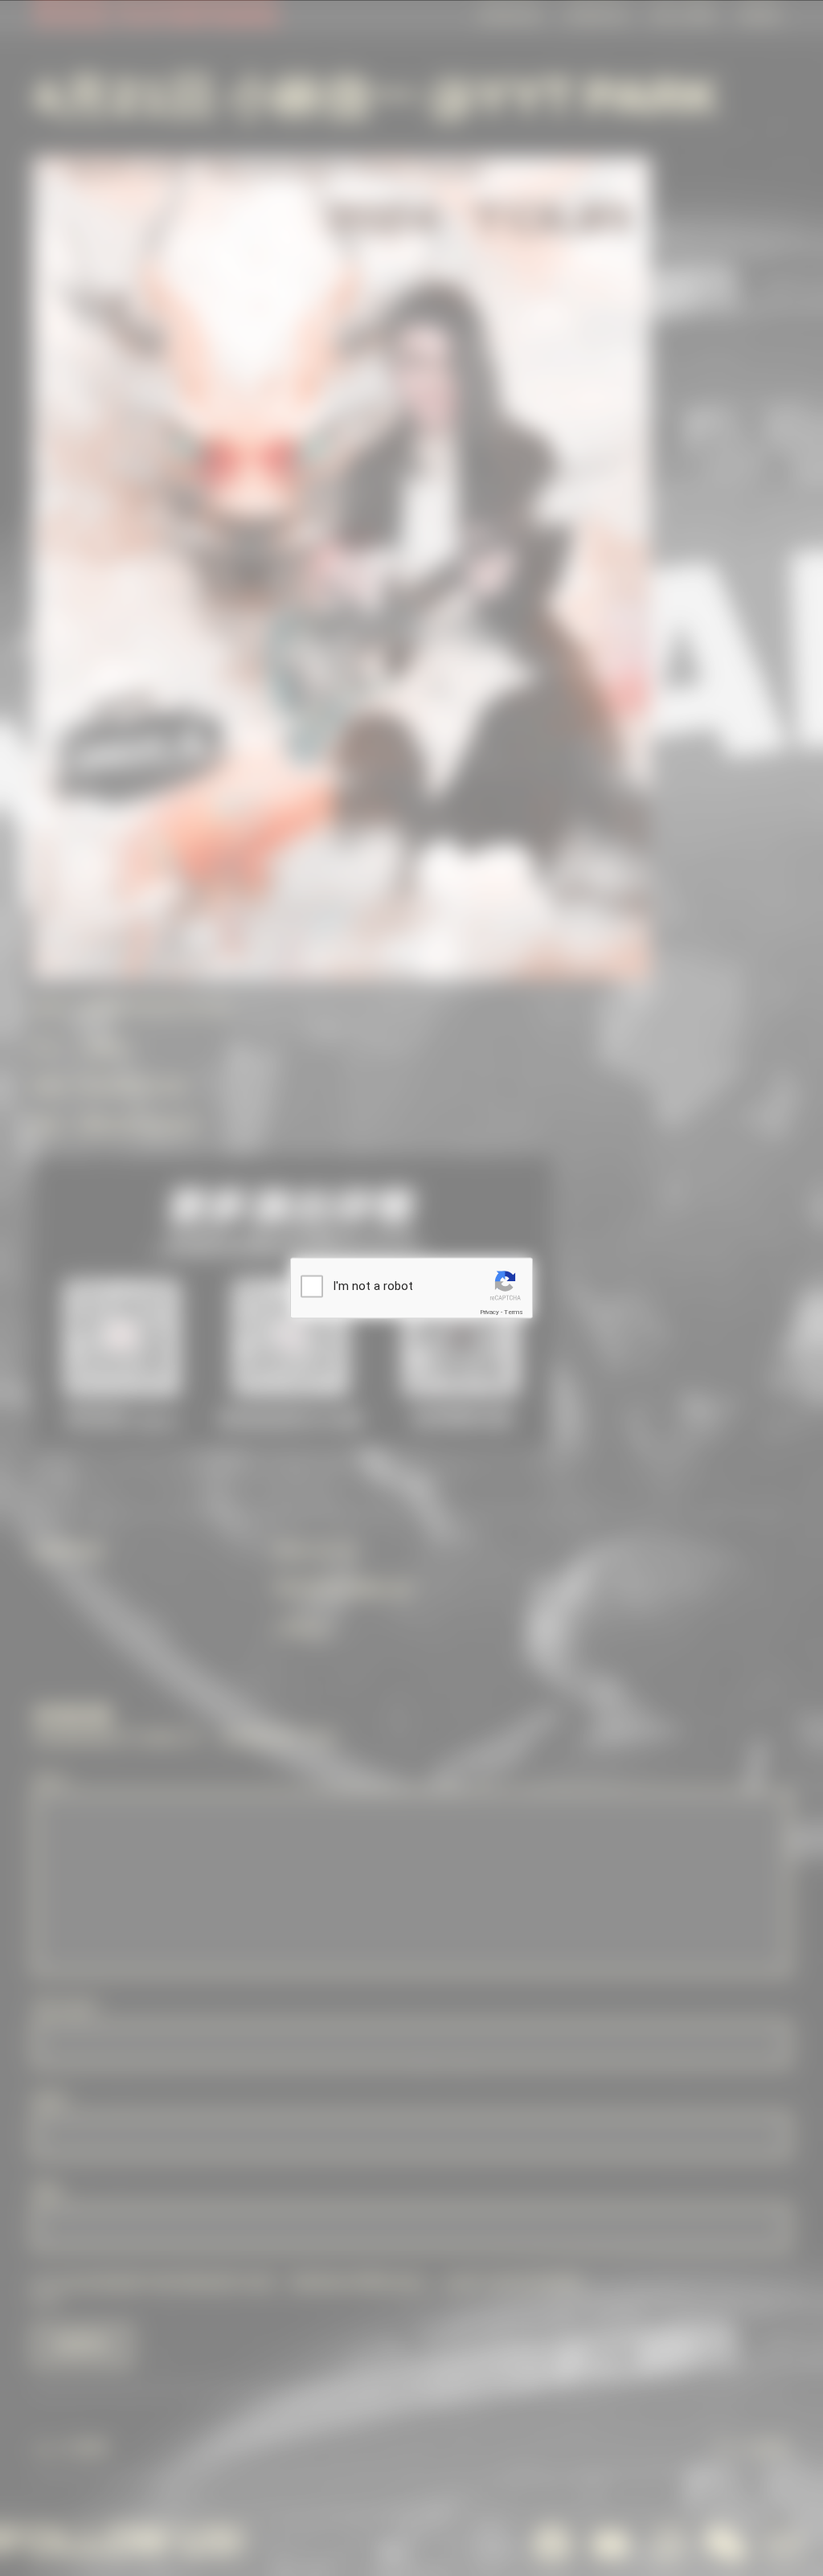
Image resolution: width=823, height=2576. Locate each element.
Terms (514, 1311)
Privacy (489, 1311)
